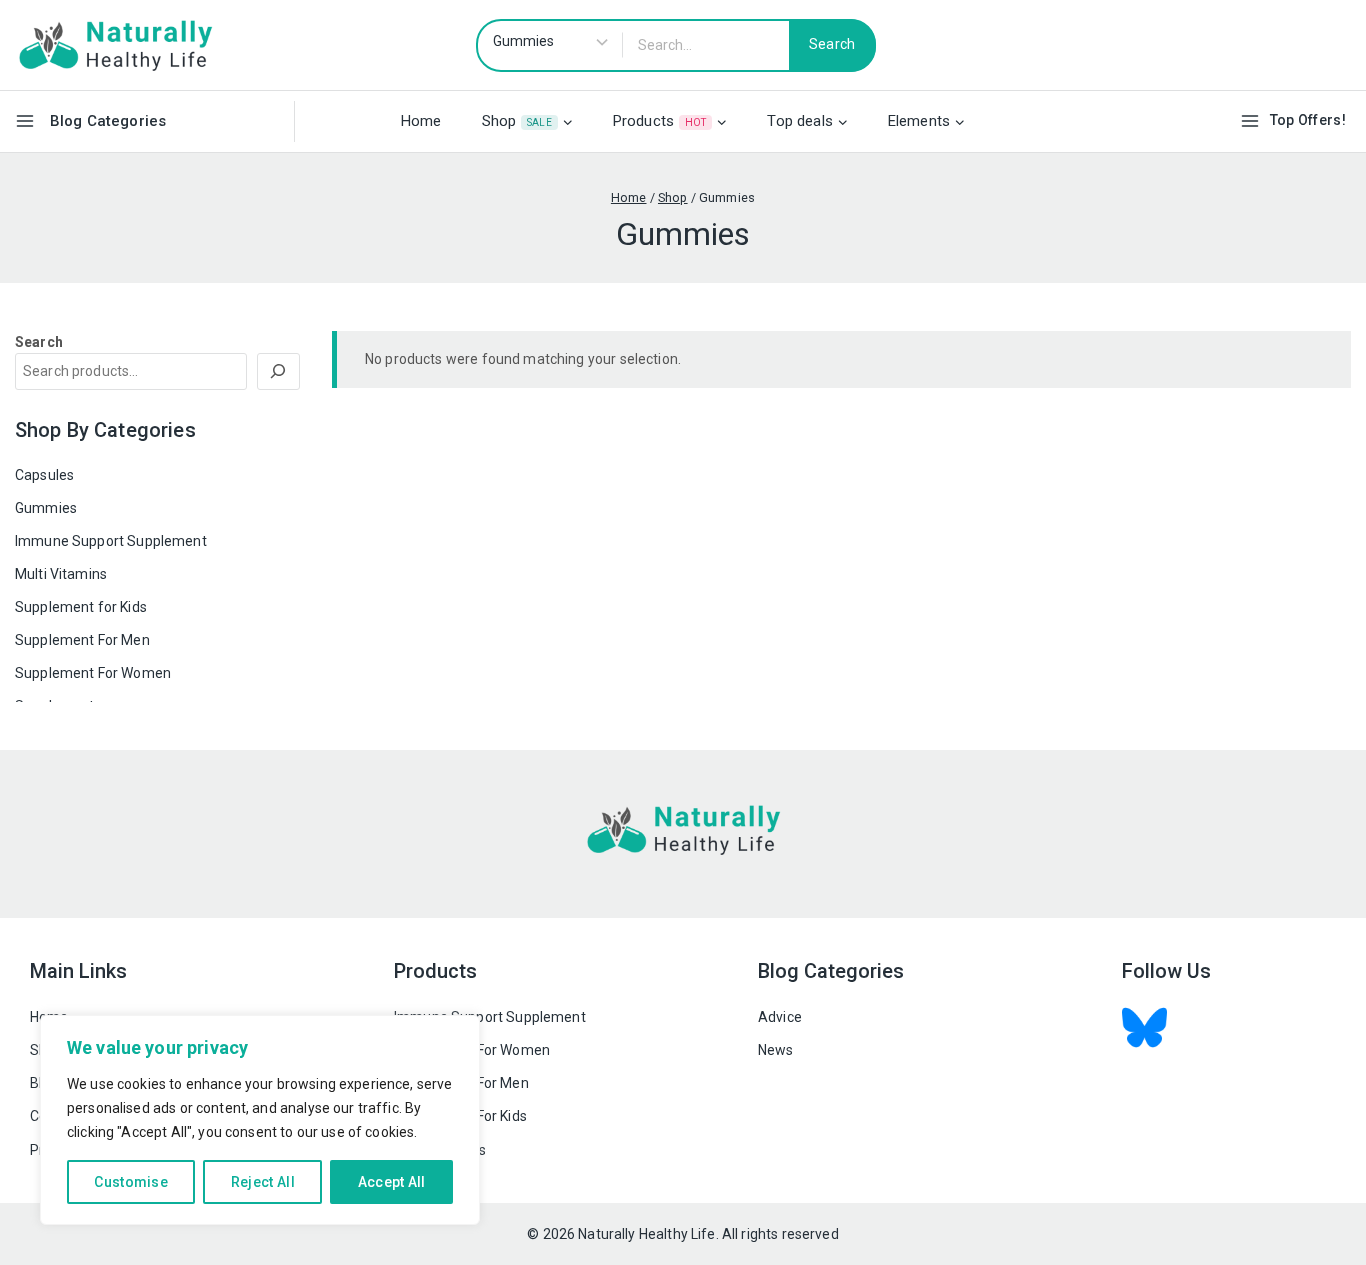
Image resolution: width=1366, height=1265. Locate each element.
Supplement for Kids (81, 607)
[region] (260, 1120)
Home (421, 121)
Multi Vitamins (61, 574)
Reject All (263, 1182)
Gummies (46, 508)
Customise (131, 1182)
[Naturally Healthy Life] (115, 44)
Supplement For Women (93, 673)
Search (39, 342)
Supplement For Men (82, 640)
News (776, 1050)
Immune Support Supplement (111, 541)
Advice (780, 1017)
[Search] (279, 371)
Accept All (392, 1182)
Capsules (44, 475)
